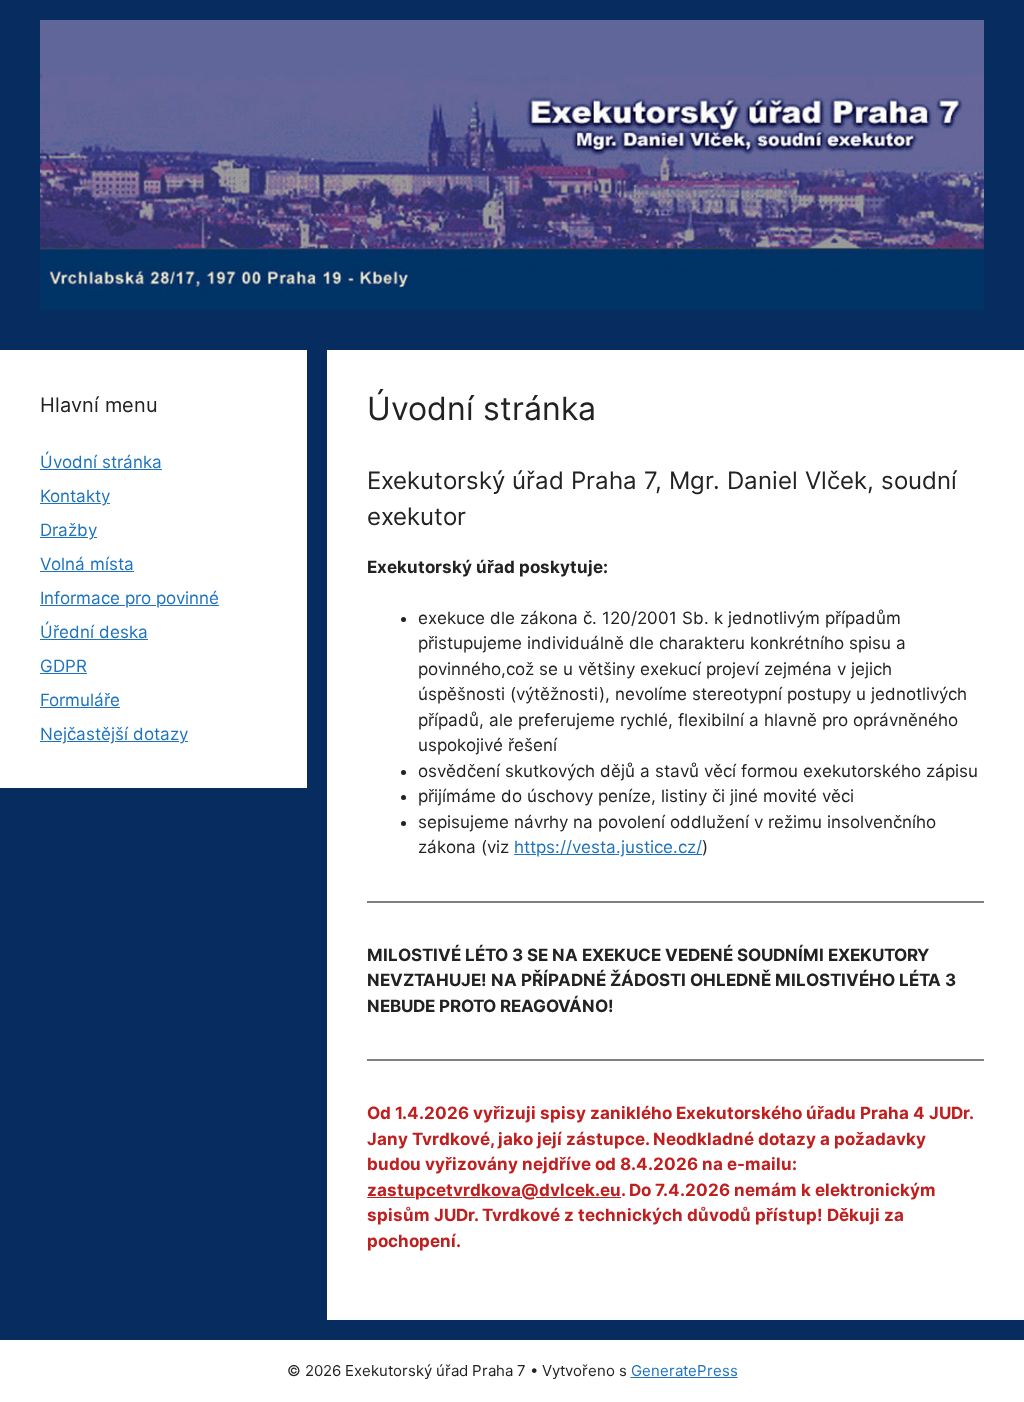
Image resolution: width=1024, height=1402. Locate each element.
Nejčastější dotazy (114, 734)
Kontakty (75, 496)
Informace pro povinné (129, 598)
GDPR (63, 666)
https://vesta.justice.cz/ (608, 847)
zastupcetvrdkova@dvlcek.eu (494, 1190)
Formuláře (80, 700)
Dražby (68, 530)
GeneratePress (684, 1370)
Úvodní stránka (101, 462)
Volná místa (87, 564)
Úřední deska (94, 632)
